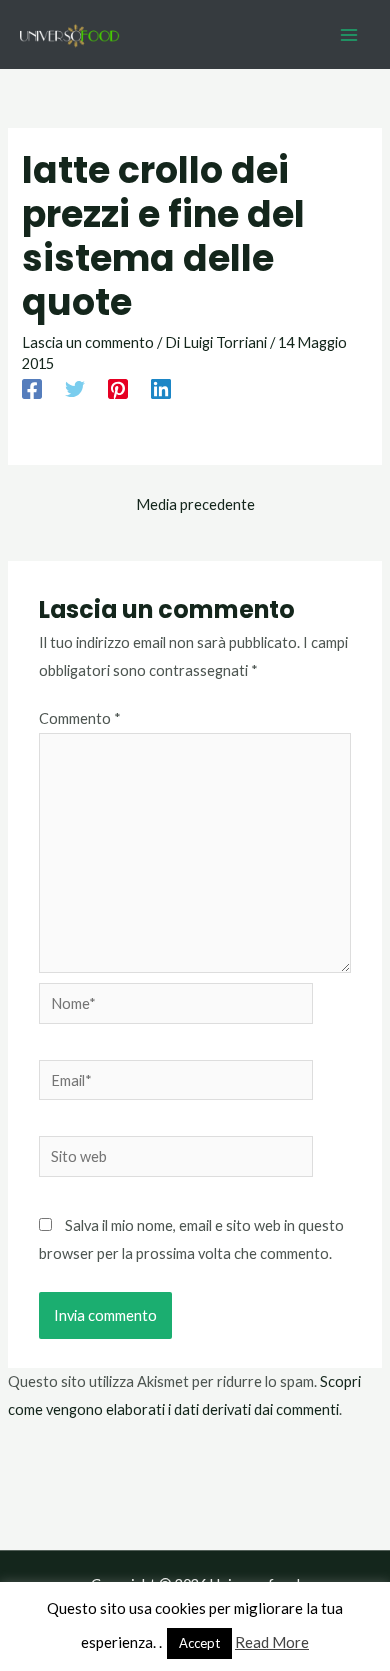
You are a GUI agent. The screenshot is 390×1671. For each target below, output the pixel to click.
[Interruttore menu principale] (349, 35)
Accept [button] (199, 1643)
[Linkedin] (161, 389)
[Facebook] (32, 389)
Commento (80, 718)
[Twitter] (75, 389)
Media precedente (195, 504)
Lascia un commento (88, 342)
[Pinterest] (118, 389)
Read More (272, 1642)
